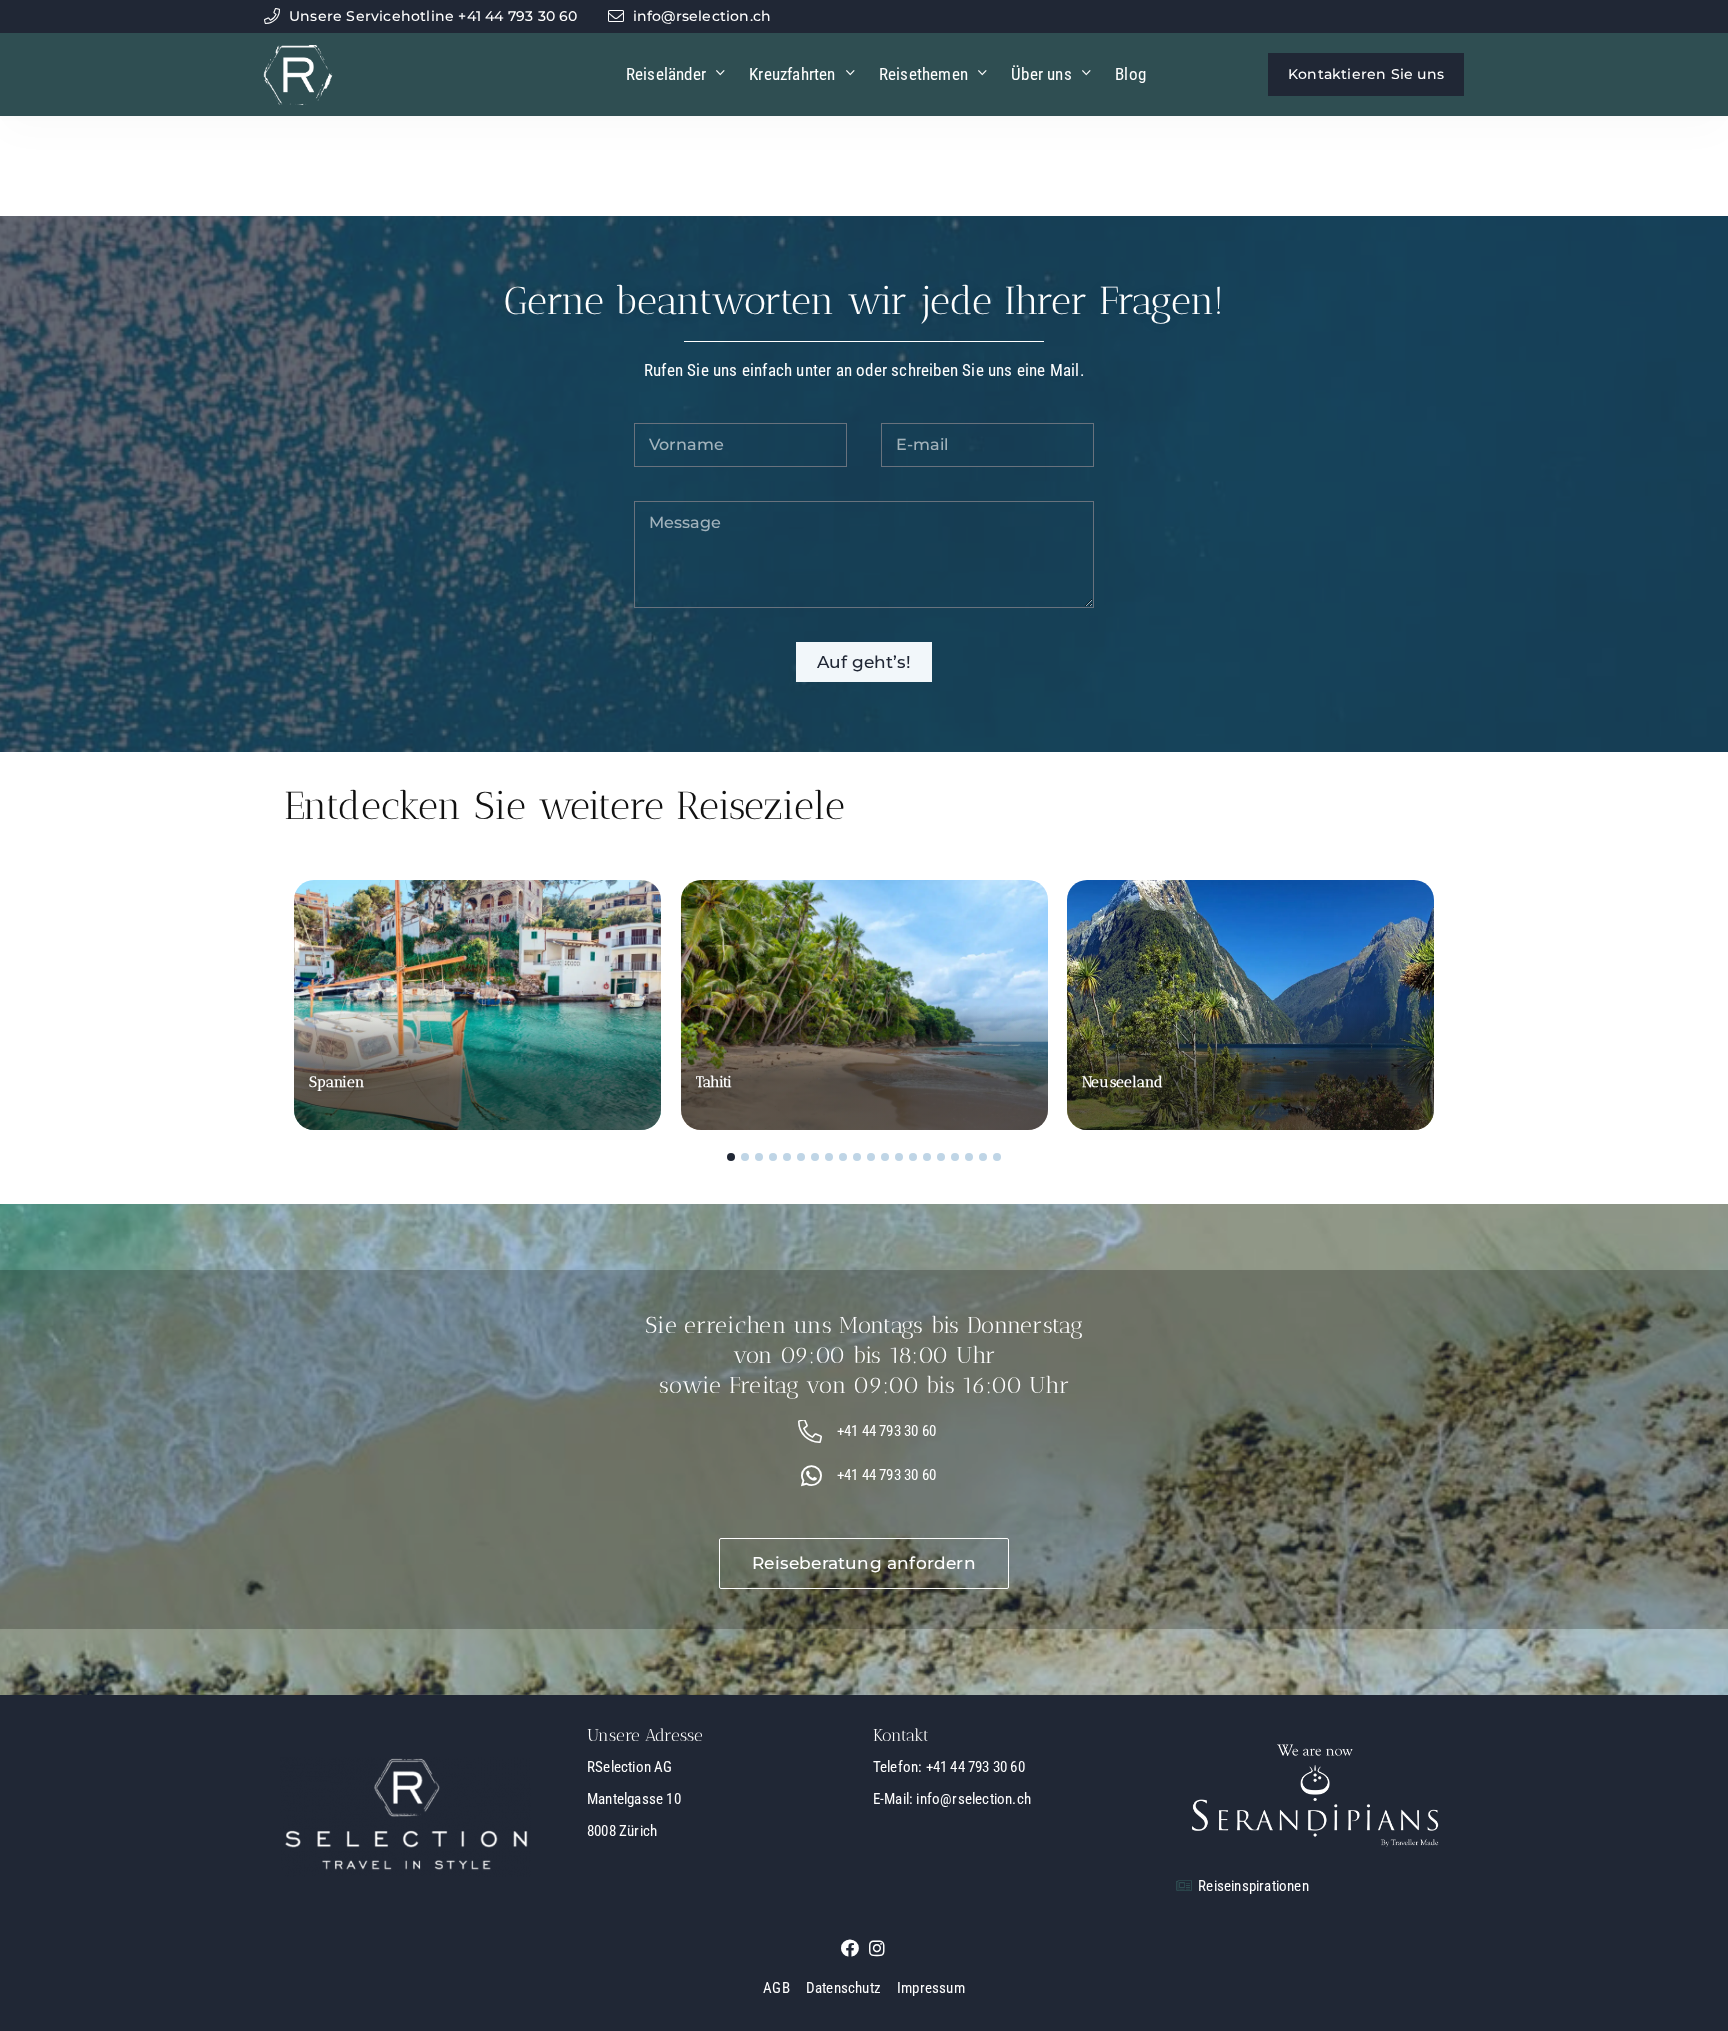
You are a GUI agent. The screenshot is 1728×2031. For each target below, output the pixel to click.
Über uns (1041, 74)
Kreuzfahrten (792, 74)
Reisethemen (923, 74)
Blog (1130, 74)
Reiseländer (666, 74)
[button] (731, 1157)
